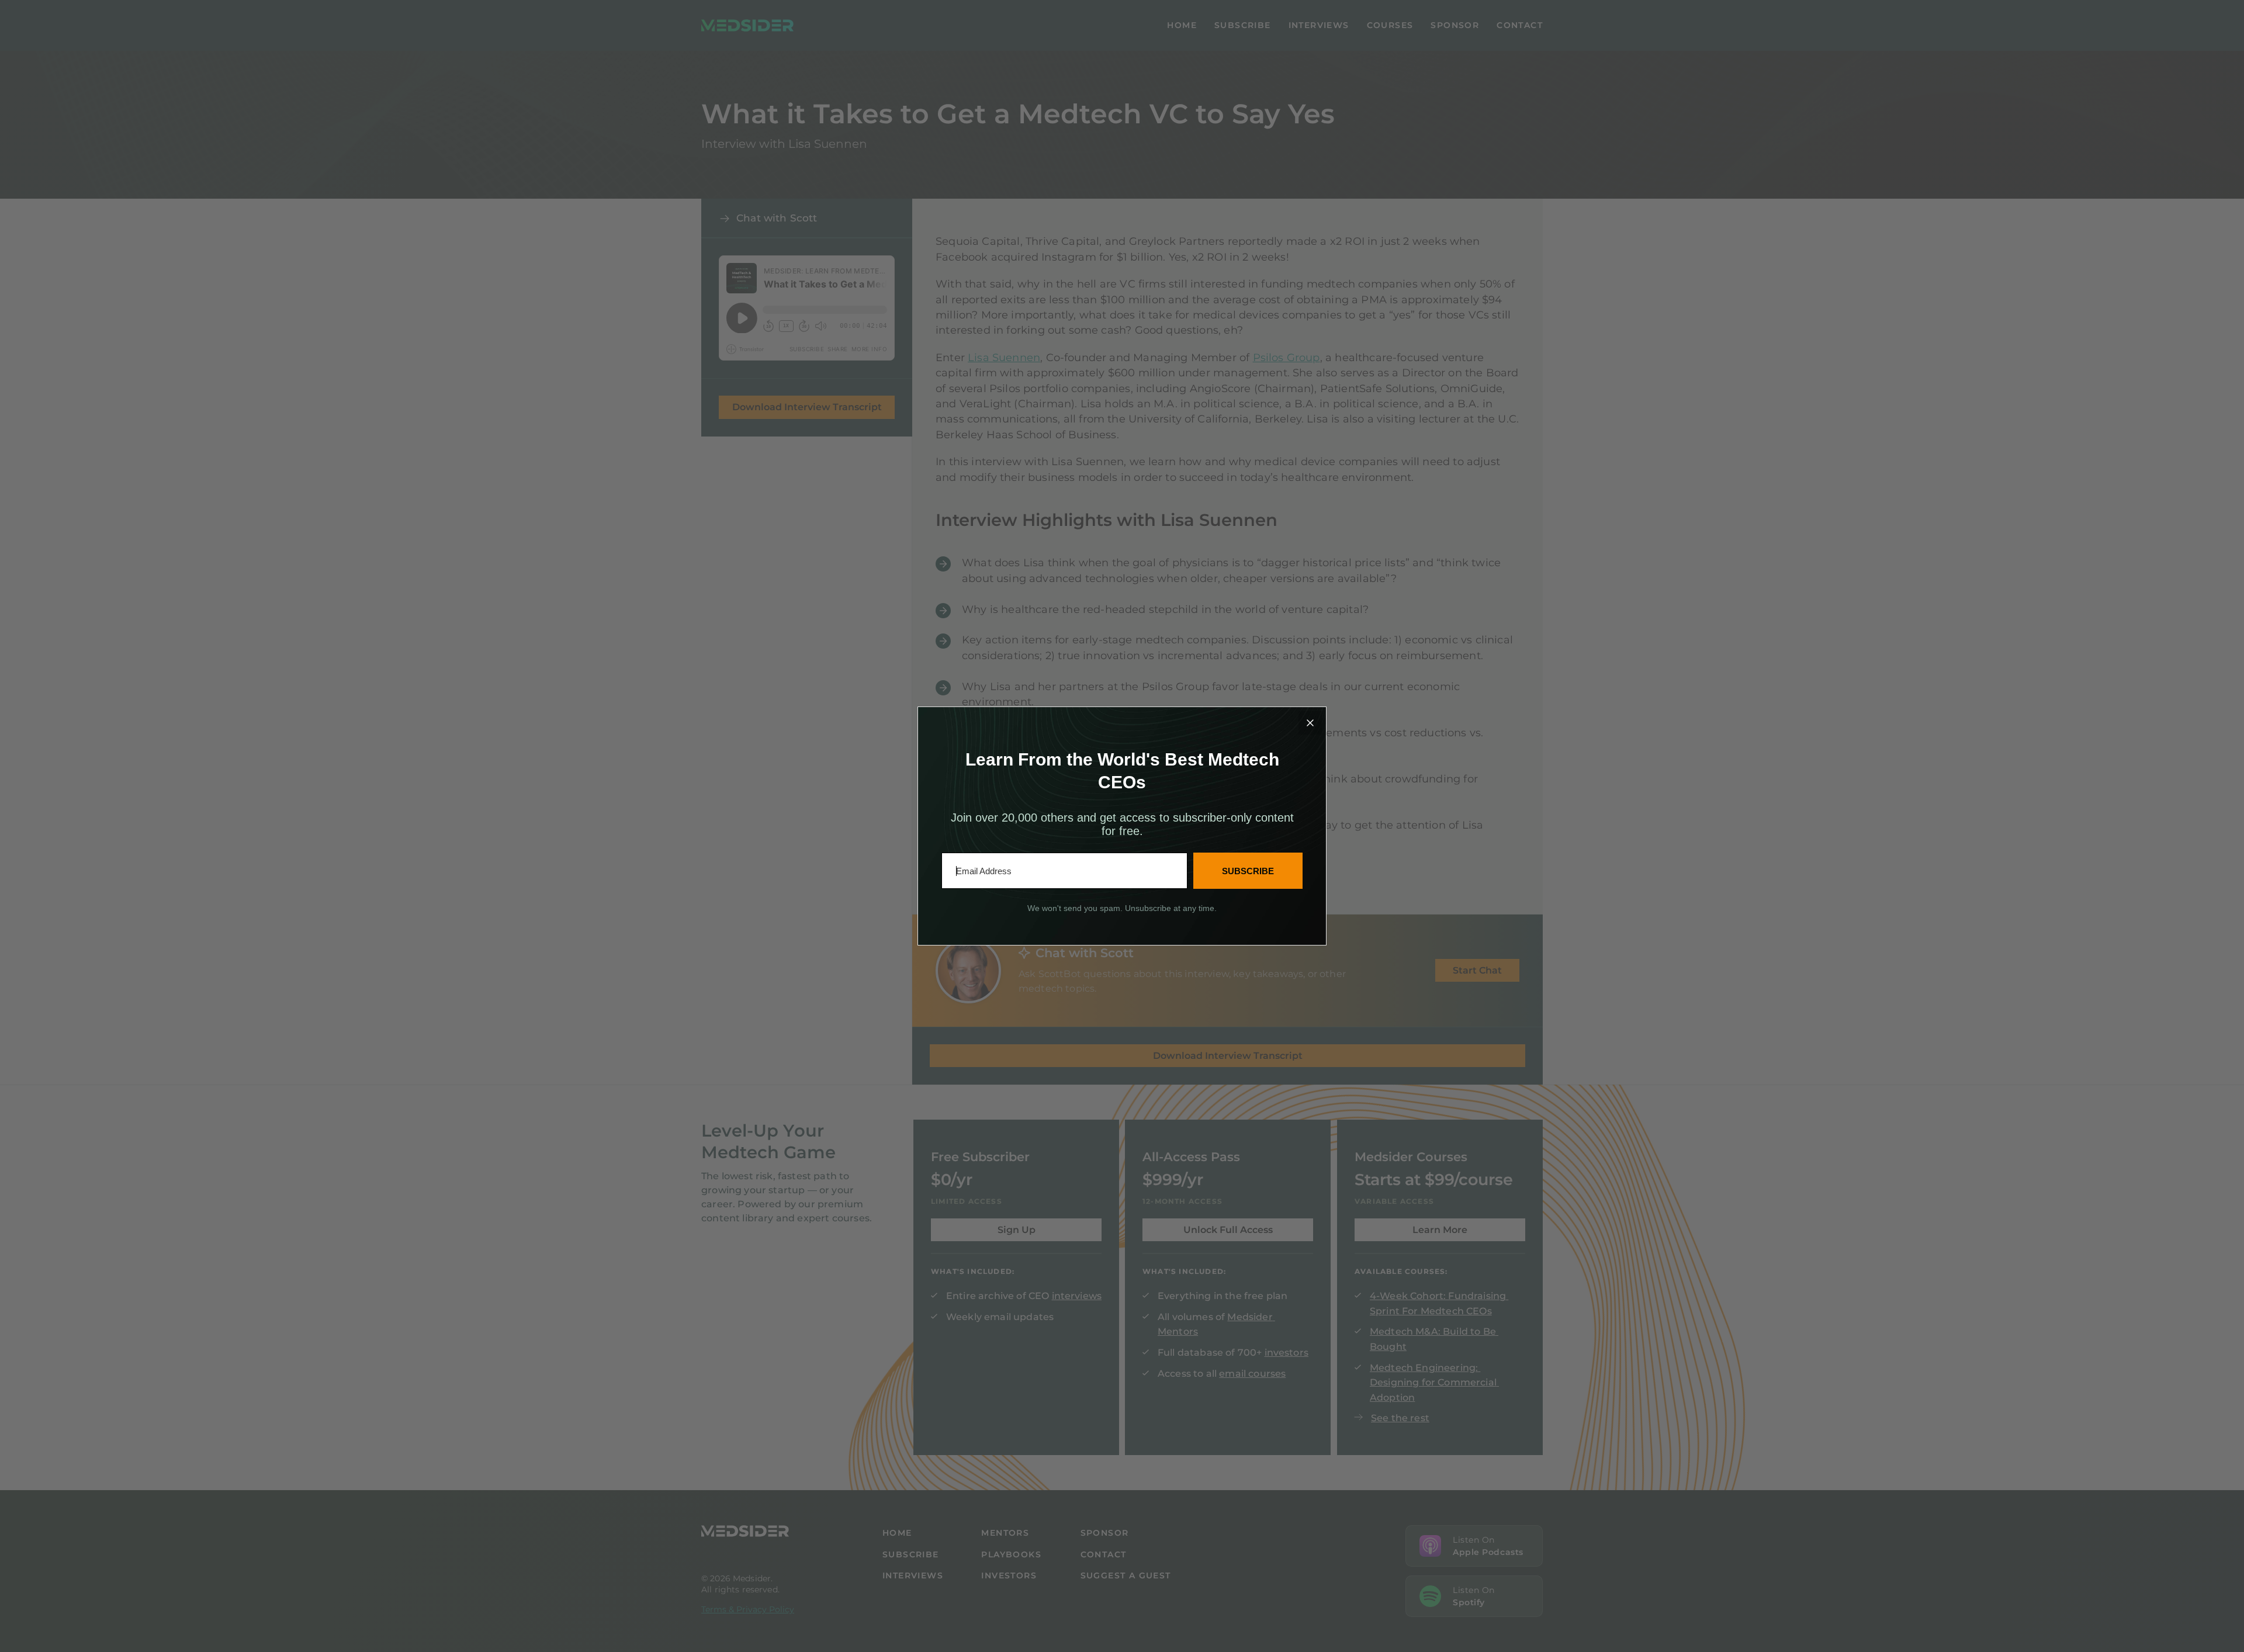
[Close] (1310, 723)
